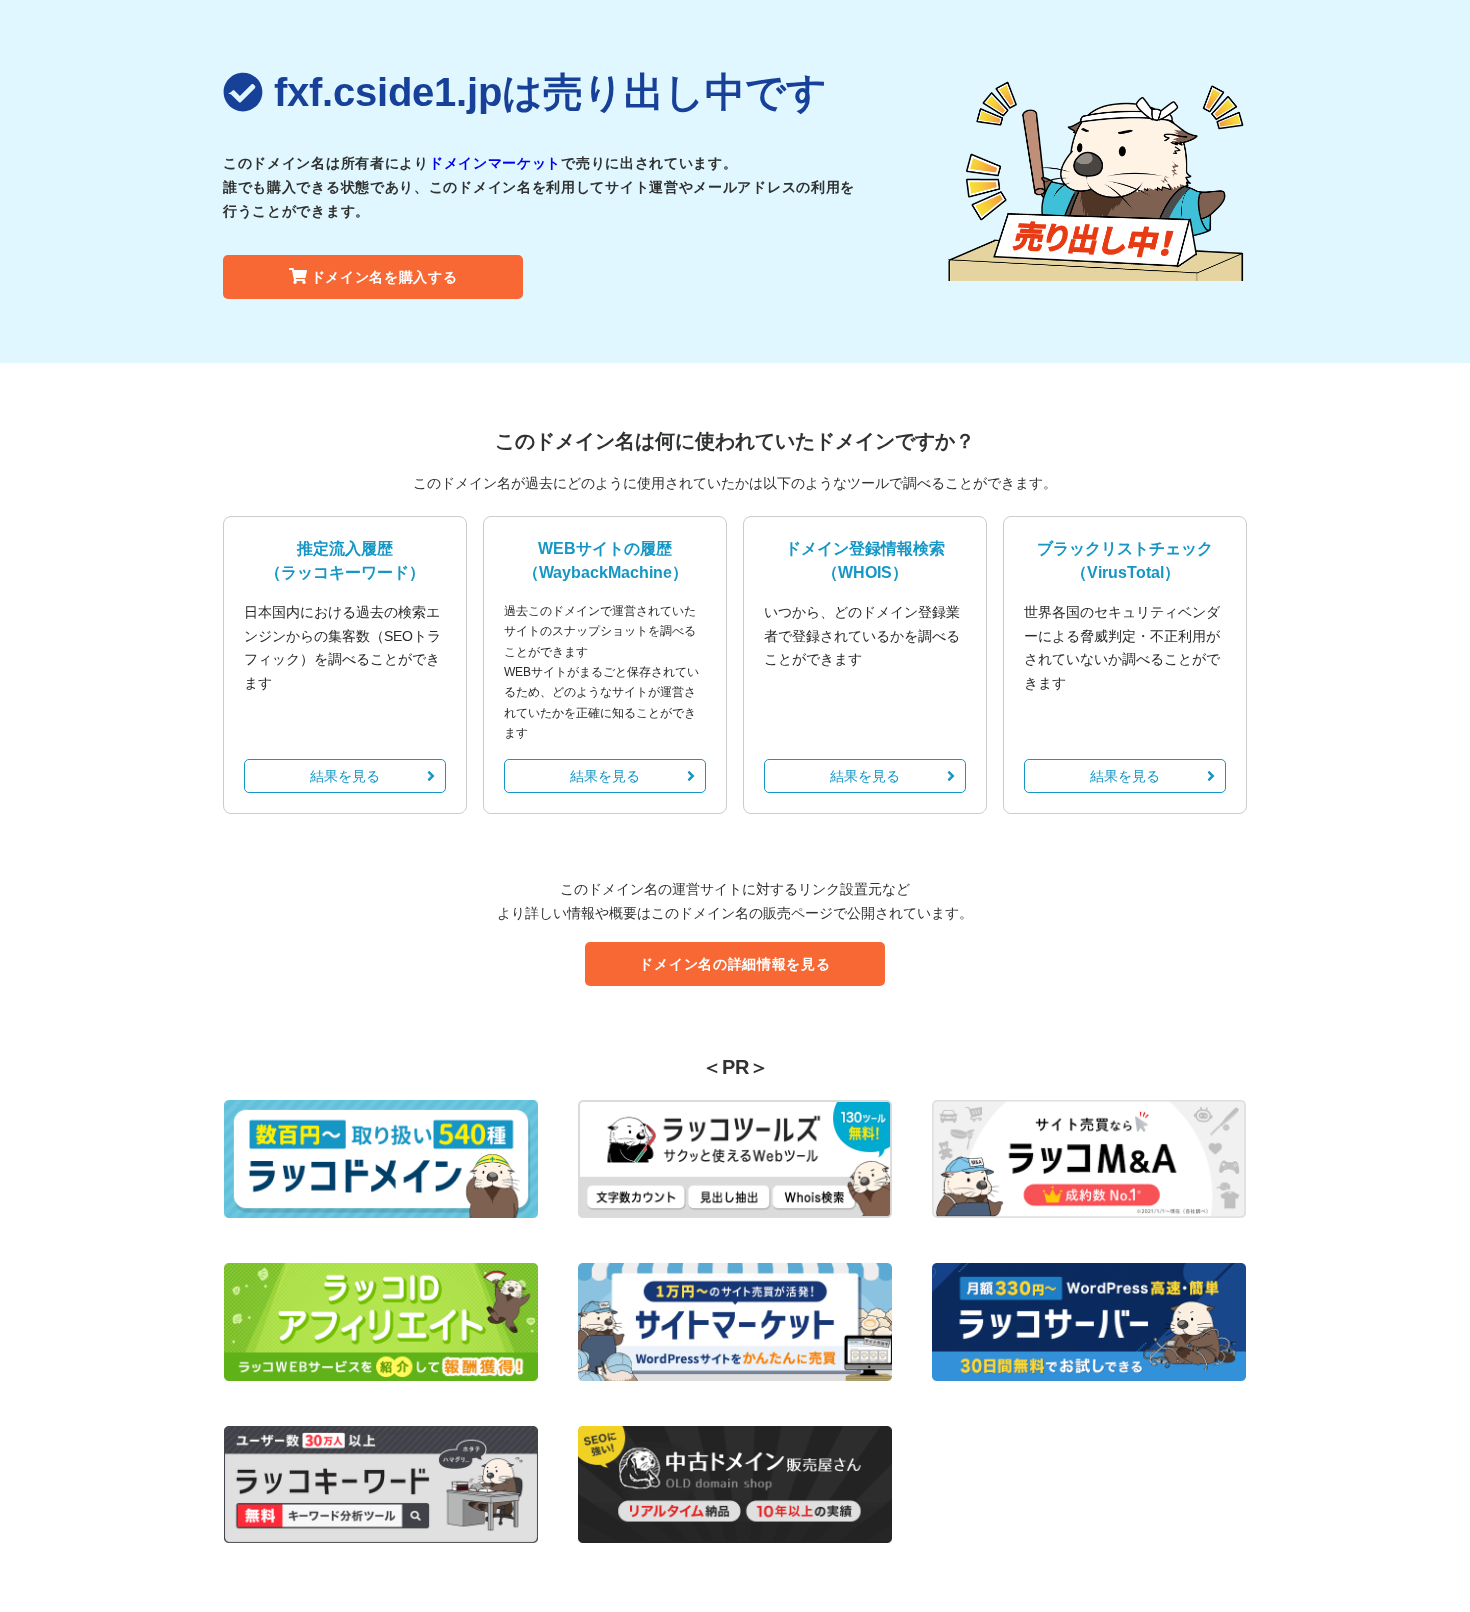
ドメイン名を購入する (384, 277)
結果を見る (345, 776)
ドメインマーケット (495, 163)
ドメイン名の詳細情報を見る (734, 964)
